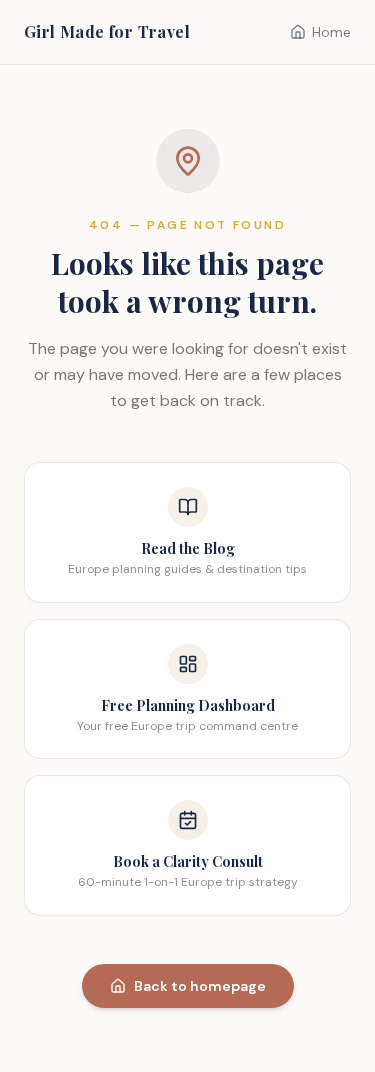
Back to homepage (200, 986)
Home (331, 32)
